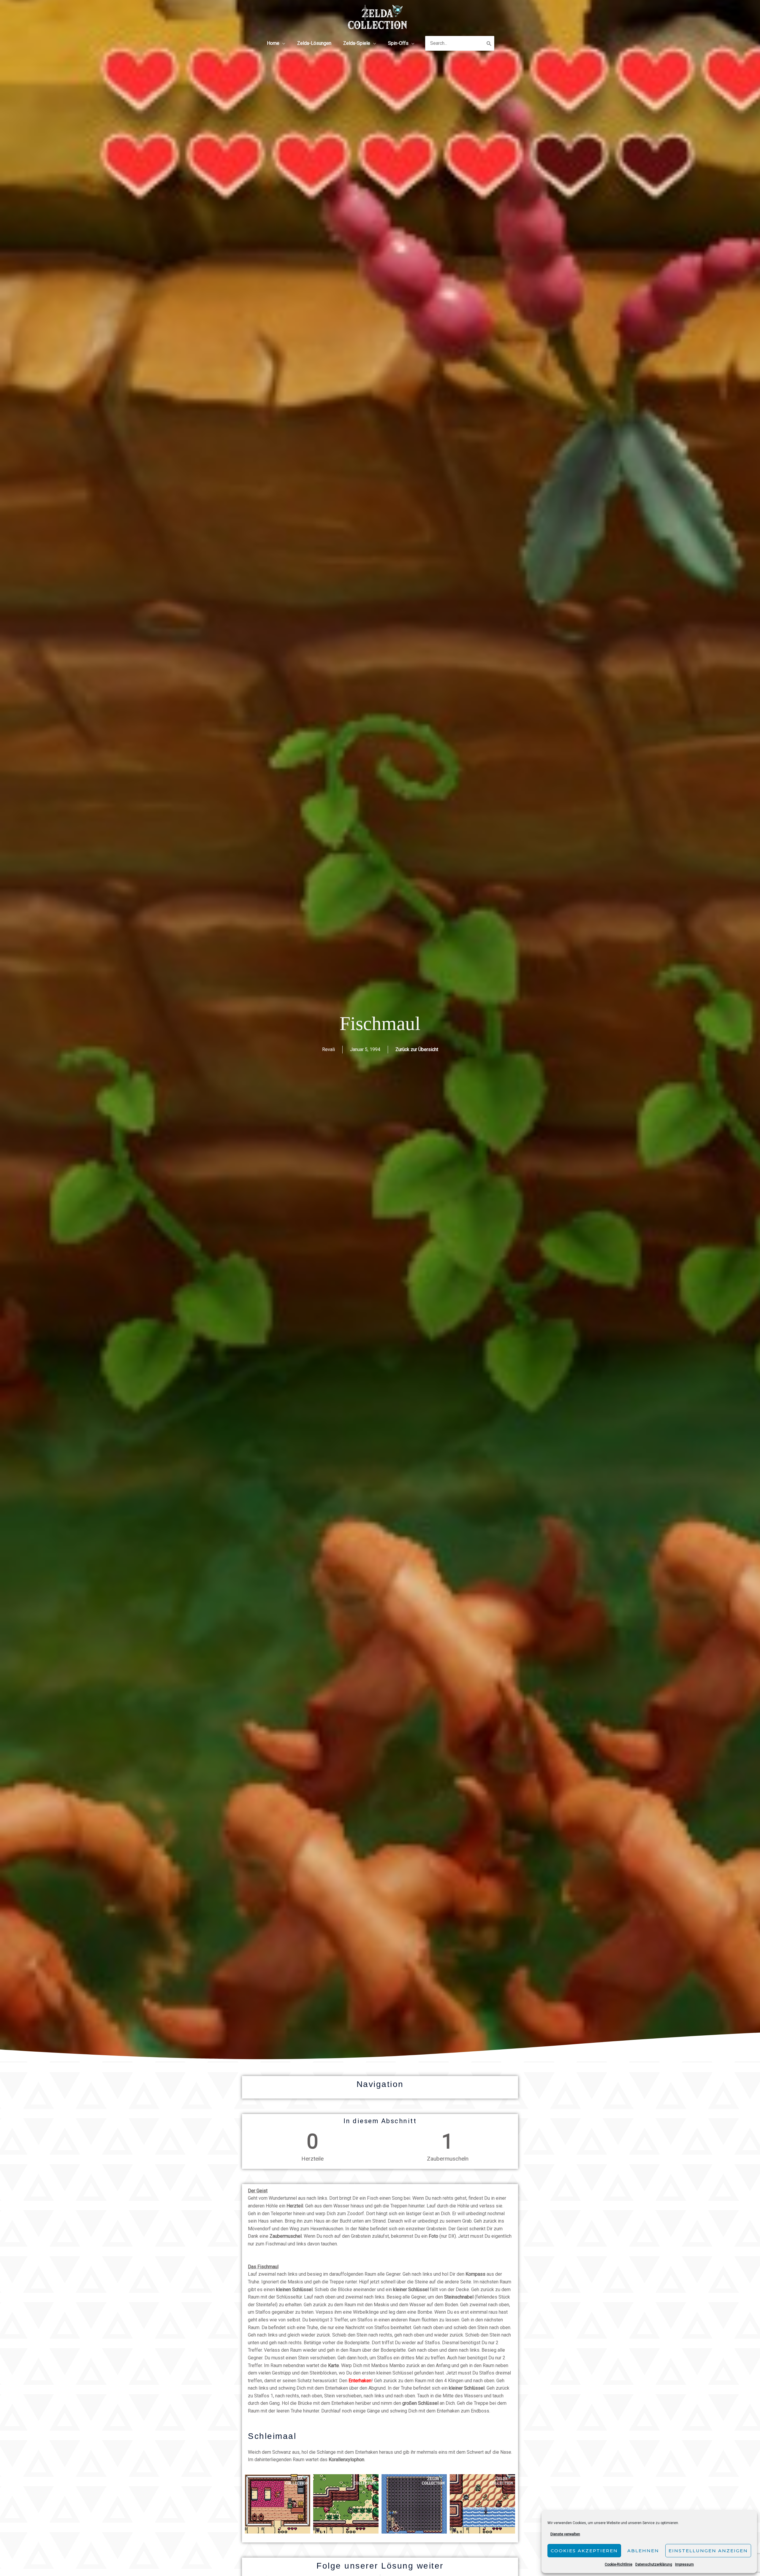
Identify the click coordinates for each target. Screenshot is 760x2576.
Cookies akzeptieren (584, 2551)
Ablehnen (643, 2551)
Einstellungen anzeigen (708, 2551)
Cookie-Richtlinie (619, 2564)
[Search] (489, 43)
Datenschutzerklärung (654, 2564)
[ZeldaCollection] (378, 16)
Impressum (684, 2564)
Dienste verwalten (565, 2534)
